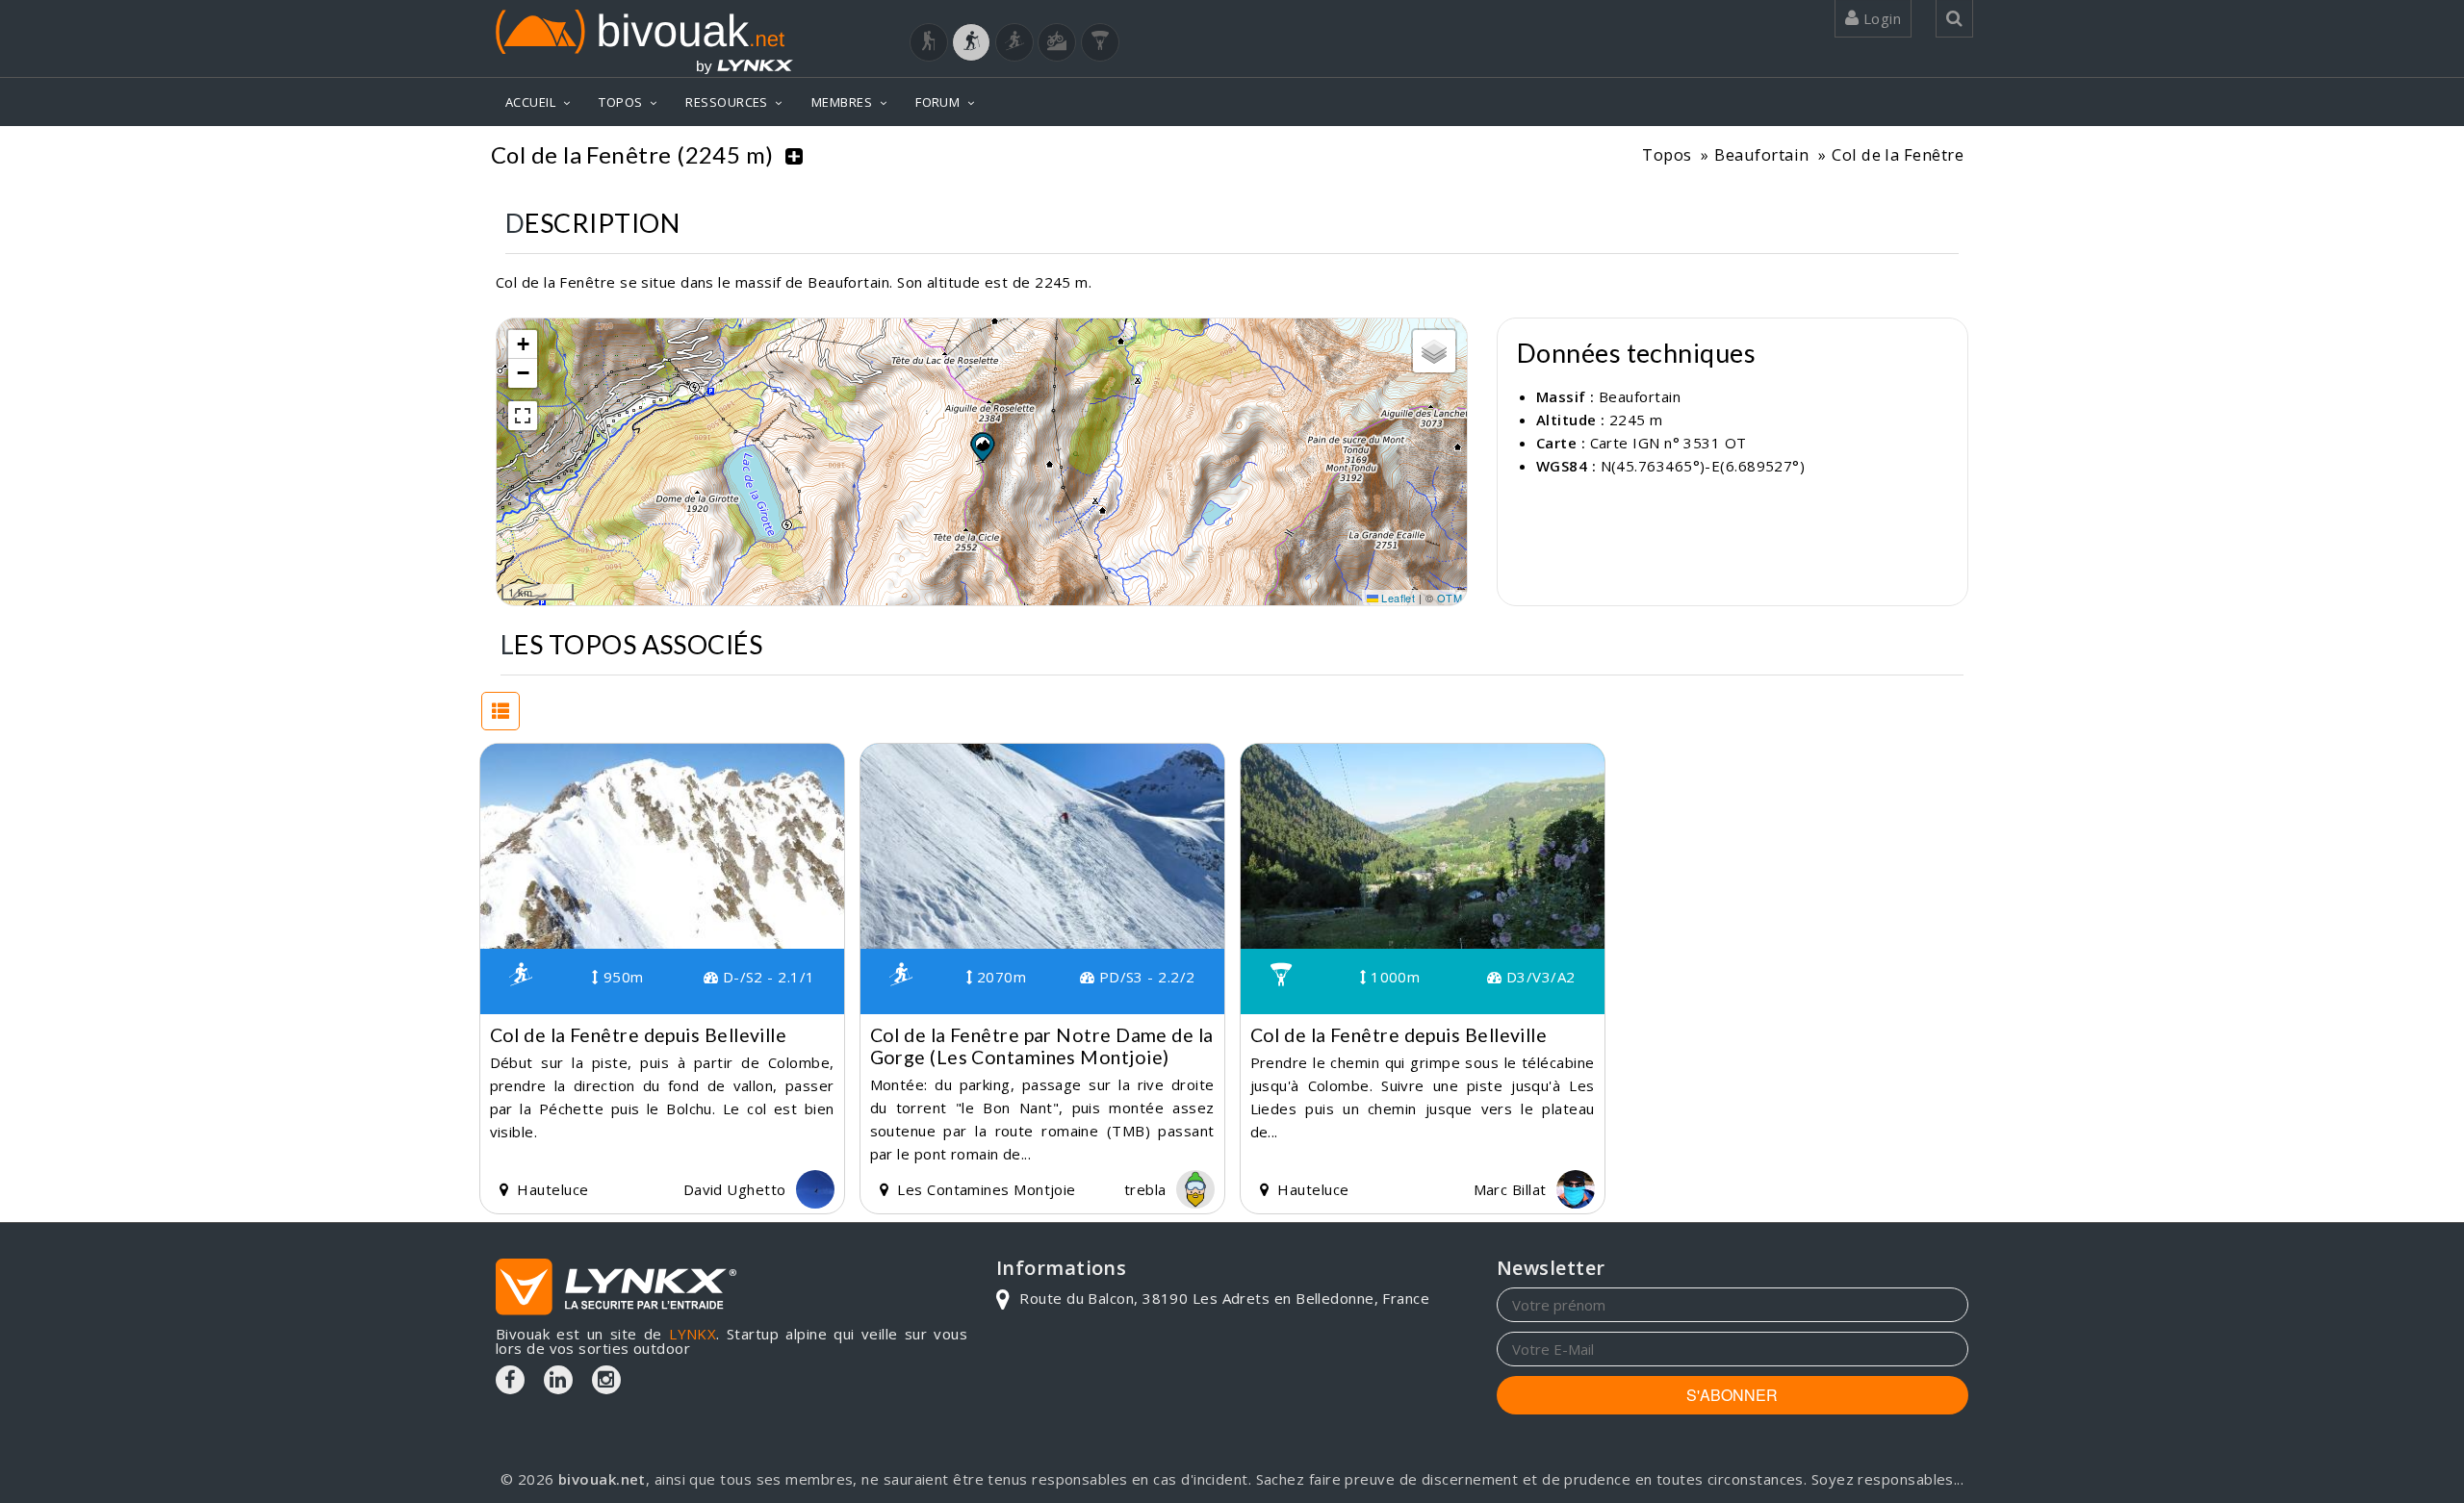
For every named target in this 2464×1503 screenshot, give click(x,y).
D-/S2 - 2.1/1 (766, 977)
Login (1880, 18)
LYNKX (693, 1334)
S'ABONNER (1732, 1395)
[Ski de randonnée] (1014, 42)
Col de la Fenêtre (1898, 154)
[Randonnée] (929, 42)
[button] (982, 446)
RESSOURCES (727, 102)
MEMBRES (842, 102)
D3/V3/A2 (1538, 977)
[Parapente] (1100, 42)
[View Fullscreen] (523, 416)
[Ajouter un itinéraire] (794, 155)
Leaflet (1397, 598)
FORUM (937, 102)
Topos (1667, 154)
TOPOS (620, 102)
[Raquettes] (971, 42)
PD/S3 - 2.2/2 (1144, 977)
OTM (1450, 598)
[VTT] (1057, 42)
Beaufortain (1761, 154)
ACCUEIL (530, 102)
